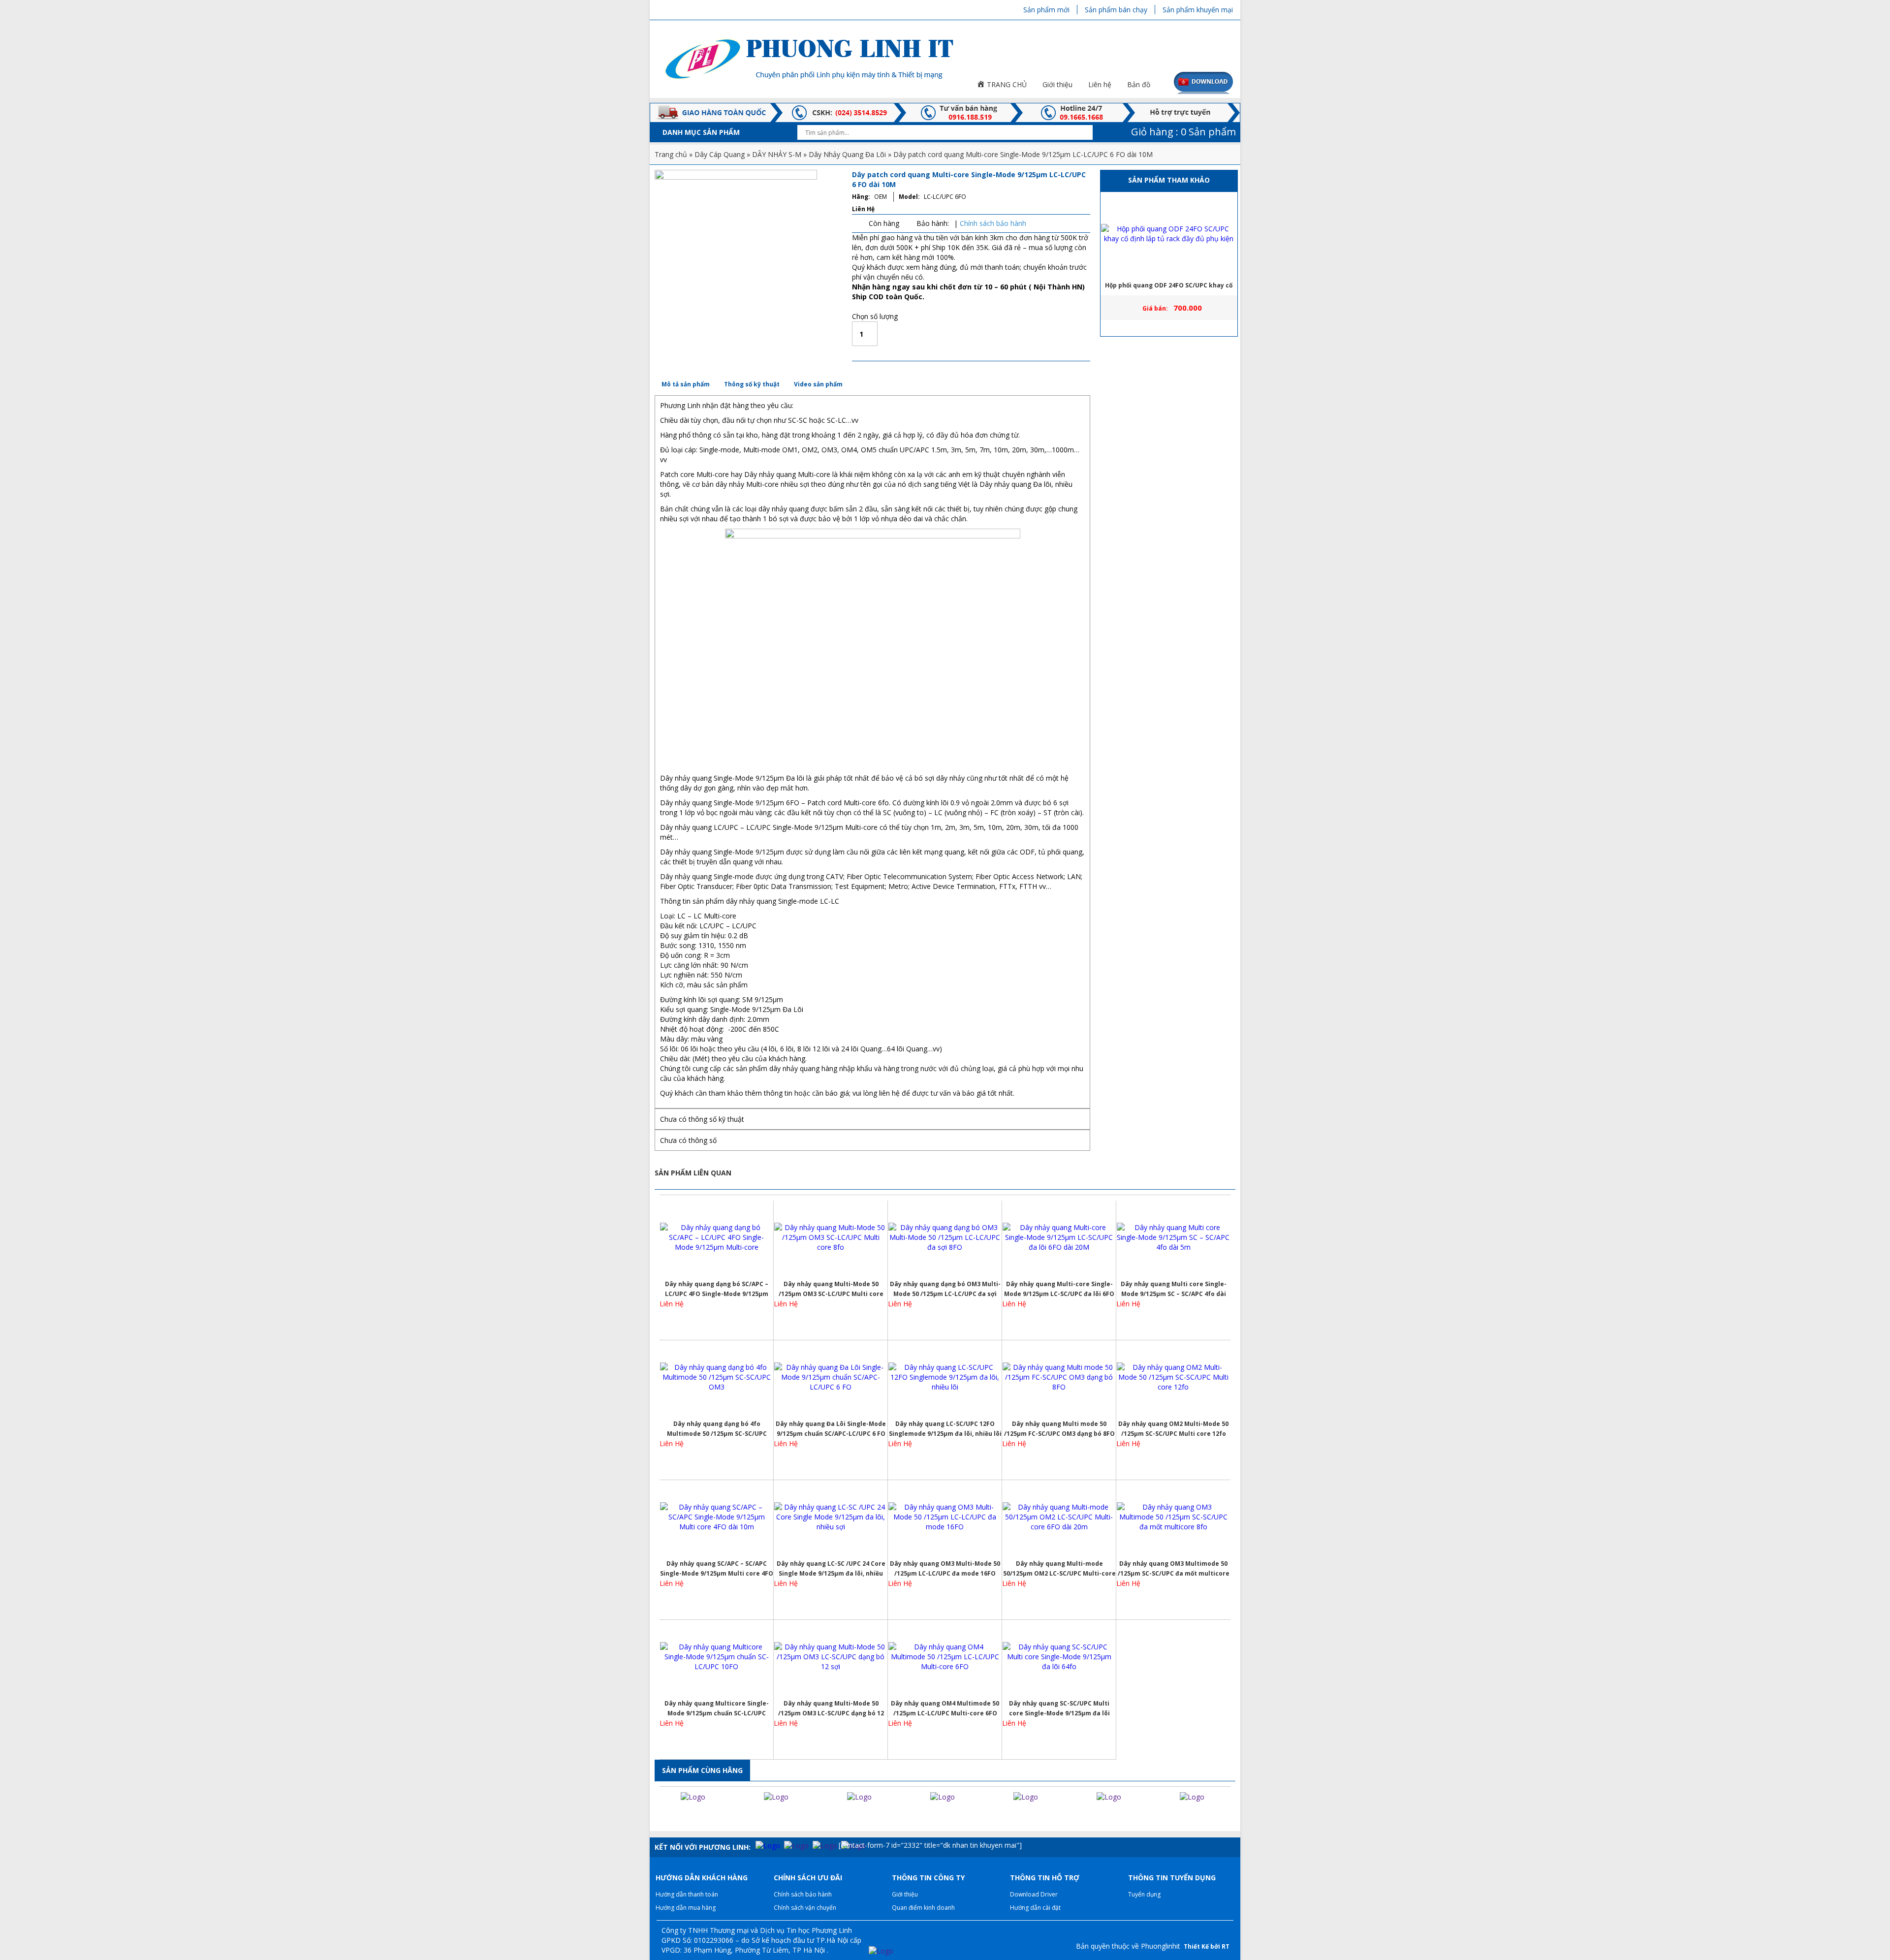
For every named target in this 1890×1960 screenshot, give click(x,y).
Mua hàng (936, 334)
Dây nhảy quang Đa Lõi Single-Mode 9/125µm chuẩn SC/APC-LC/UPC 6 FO (831, 1429)
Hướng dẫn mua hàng (686, 1908)
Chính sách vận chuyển (805, 1908)
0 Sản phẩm (1182, 132)
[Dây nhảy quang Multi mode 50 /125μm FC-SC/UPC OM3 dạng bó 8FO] (1059, 1377)
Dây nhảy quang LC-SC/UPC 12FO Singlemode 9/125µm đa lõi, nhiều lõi (945, 1429)
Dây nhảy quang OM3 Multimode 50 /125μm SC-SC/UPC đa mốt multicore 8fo (1174, 1569)
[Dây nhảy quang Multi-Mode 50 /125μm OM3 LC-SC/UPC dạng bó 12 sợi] (831, 1657)
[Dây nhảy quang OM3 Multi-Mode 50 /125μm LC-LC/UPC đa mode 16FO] (945, 1517)
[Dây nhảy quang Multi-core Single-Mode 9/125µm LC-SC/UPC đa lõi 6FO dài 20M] (1059, 1237)
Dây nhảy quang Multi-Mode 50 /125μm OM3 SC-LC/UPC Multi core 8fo (831, 1289)
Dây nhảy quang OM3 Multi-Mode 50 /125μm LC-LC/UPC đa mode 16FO (945, 1568)
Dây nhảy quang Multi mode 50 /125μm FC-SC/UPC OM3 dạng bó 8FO (1059, 1429)
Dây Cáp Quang (720, 154)
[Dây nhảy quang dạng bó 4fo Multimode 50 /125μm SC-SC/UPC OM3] (717, 1377)
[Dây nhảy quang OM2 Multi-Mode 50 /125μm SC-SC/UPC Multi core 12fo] (1173, 1377)
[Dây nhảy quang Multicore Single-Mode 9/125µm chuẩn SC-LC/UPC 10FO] (717, 1657)
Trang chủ (671, 154)
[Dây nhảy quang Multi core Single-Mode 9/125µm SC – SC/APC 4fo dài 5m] (1173, 1237)
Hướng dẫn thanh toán (687, 1894)
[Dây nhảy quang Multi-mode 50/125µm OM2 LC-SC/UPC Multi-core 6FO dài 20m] (1059, 1517)
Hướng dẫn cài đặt (1035, 1908)
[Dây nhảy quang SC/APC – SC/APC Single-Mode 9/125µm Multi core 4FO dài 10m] (717, 1517)
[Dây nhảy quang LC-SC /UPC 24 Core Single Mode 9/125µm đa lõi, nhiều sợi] (831, 1517)
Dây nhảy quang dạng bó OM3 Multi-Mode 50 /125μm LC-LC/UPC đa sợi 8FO (945, 1289)
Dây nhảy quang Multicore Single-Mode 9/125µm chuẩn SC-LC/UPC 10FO (717, 1709)
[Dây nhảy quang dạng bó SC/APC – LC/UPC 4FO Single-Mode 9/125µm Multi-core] (717, 1237)
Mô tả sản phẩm (686, 384)
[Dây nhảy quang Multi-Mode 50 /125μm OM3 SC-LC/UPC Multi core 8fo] (831, 1237)
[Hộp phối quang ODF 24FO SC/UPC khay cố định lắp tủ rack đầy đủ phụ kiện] (1169, 234)
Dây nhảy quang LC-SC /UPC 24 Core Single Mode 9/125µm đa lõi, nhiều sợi (831, 1569)
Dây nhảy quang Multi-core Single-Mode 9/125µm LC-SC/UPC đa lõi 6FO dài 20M (1059, 1289)
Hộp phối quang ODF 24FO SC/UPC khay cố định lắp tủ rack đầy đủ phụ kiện (1169, 288)
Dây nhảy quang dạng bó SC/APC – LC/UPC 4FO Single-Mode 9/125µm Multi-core (717, 1289)
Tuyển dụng (1144, 1894)
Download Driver (1034, 1894)
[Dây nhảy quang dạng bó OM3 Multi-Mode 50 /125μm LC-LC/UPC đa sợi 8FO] (945, 1237)
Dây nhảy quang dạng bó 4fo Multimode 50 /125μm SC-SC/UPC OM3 (717, 1429)
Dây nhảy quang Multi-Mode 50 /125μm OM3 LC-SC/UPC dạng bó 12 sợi (831, 1709)
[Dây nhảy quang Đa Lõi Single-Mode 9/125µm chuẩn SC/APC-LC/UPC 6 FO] (831, 1377)
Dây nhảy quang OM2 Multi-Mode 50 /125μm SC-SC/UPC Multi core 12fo (1173, 1429)
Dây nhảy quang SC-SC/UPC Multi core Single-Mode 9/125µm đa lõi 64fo (1059, 1709)
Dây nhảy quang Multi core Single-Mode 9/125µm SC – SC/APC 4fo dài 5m (1174, 1289)
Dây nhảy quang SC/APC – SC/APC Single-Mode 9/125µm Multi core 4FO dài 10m (717, 1569)
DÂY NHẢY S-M (777, 154)
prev (659, 1816)
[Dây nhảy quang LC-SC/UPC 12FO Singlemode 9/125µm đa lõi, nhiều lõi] (945, 1377)
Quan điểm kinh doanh (923, 1908)
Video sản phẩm (818, 384)
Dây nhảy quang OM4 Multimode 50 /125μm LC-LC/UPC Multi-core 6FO (945, 1708)
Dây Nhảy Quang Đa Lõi (847, 154)
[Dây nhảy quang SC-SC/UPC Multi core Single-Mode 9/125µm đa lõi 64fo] (1059, 1657)
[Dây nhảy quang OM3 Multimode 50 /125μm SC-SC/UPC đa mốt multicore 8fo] (1173, 1517)
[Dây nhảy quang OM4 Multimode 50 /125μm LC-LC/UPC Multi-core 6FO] (945, 1657)
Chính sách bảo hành (993, 223)
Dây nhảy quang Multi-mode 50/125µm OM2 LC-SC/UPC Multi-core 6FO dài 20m (1059, 1569)
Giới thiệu (905, 1894)
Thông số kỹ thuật (752, 384)
